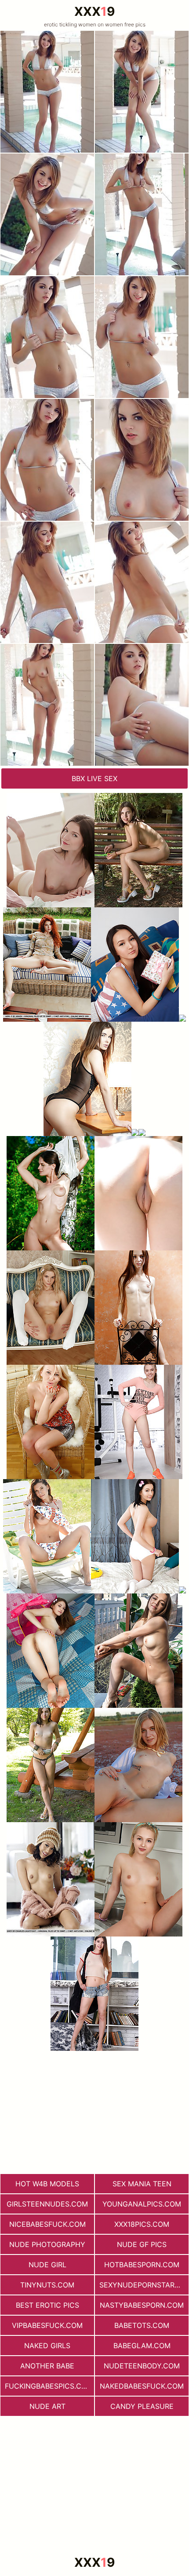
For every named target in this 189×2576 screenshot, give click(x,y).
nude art (47, 2406)
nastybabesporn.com (142, 2305)
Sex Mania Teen (142, 2184)
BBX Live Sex (94, 778)
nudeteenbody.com (142, 2366)
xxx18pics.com (142, 2224)
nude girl (47, 2265)
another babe (47, 2366)
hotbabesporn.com (142, 2265)
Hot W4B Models (47, 2184)
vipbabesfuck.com (47, 2325)
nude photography (47, 2244)
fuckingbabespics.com (49, 2386)
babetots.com (142, 2325)
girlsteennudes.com (47, 2204)
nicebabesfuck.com (47, 2224)
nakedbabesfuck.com (142, 2386)
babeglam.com (142, 2346)
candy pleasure (142, 2406)
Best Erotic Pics (47, 2305)
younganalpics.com (142, 2204)
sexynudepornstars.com (144, 2285)
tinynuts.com (47, 2285)
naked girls (47, 2346)
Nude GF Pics (142, 2244)
